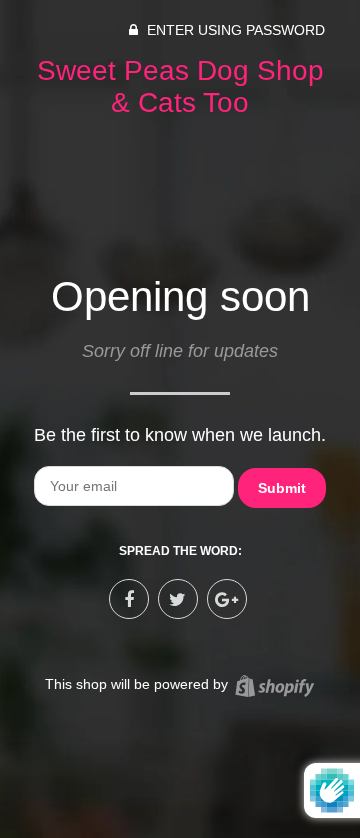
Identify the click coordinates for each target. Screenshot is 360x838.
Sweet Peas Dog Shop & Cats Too (180, 86)
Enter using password (234, 30)
